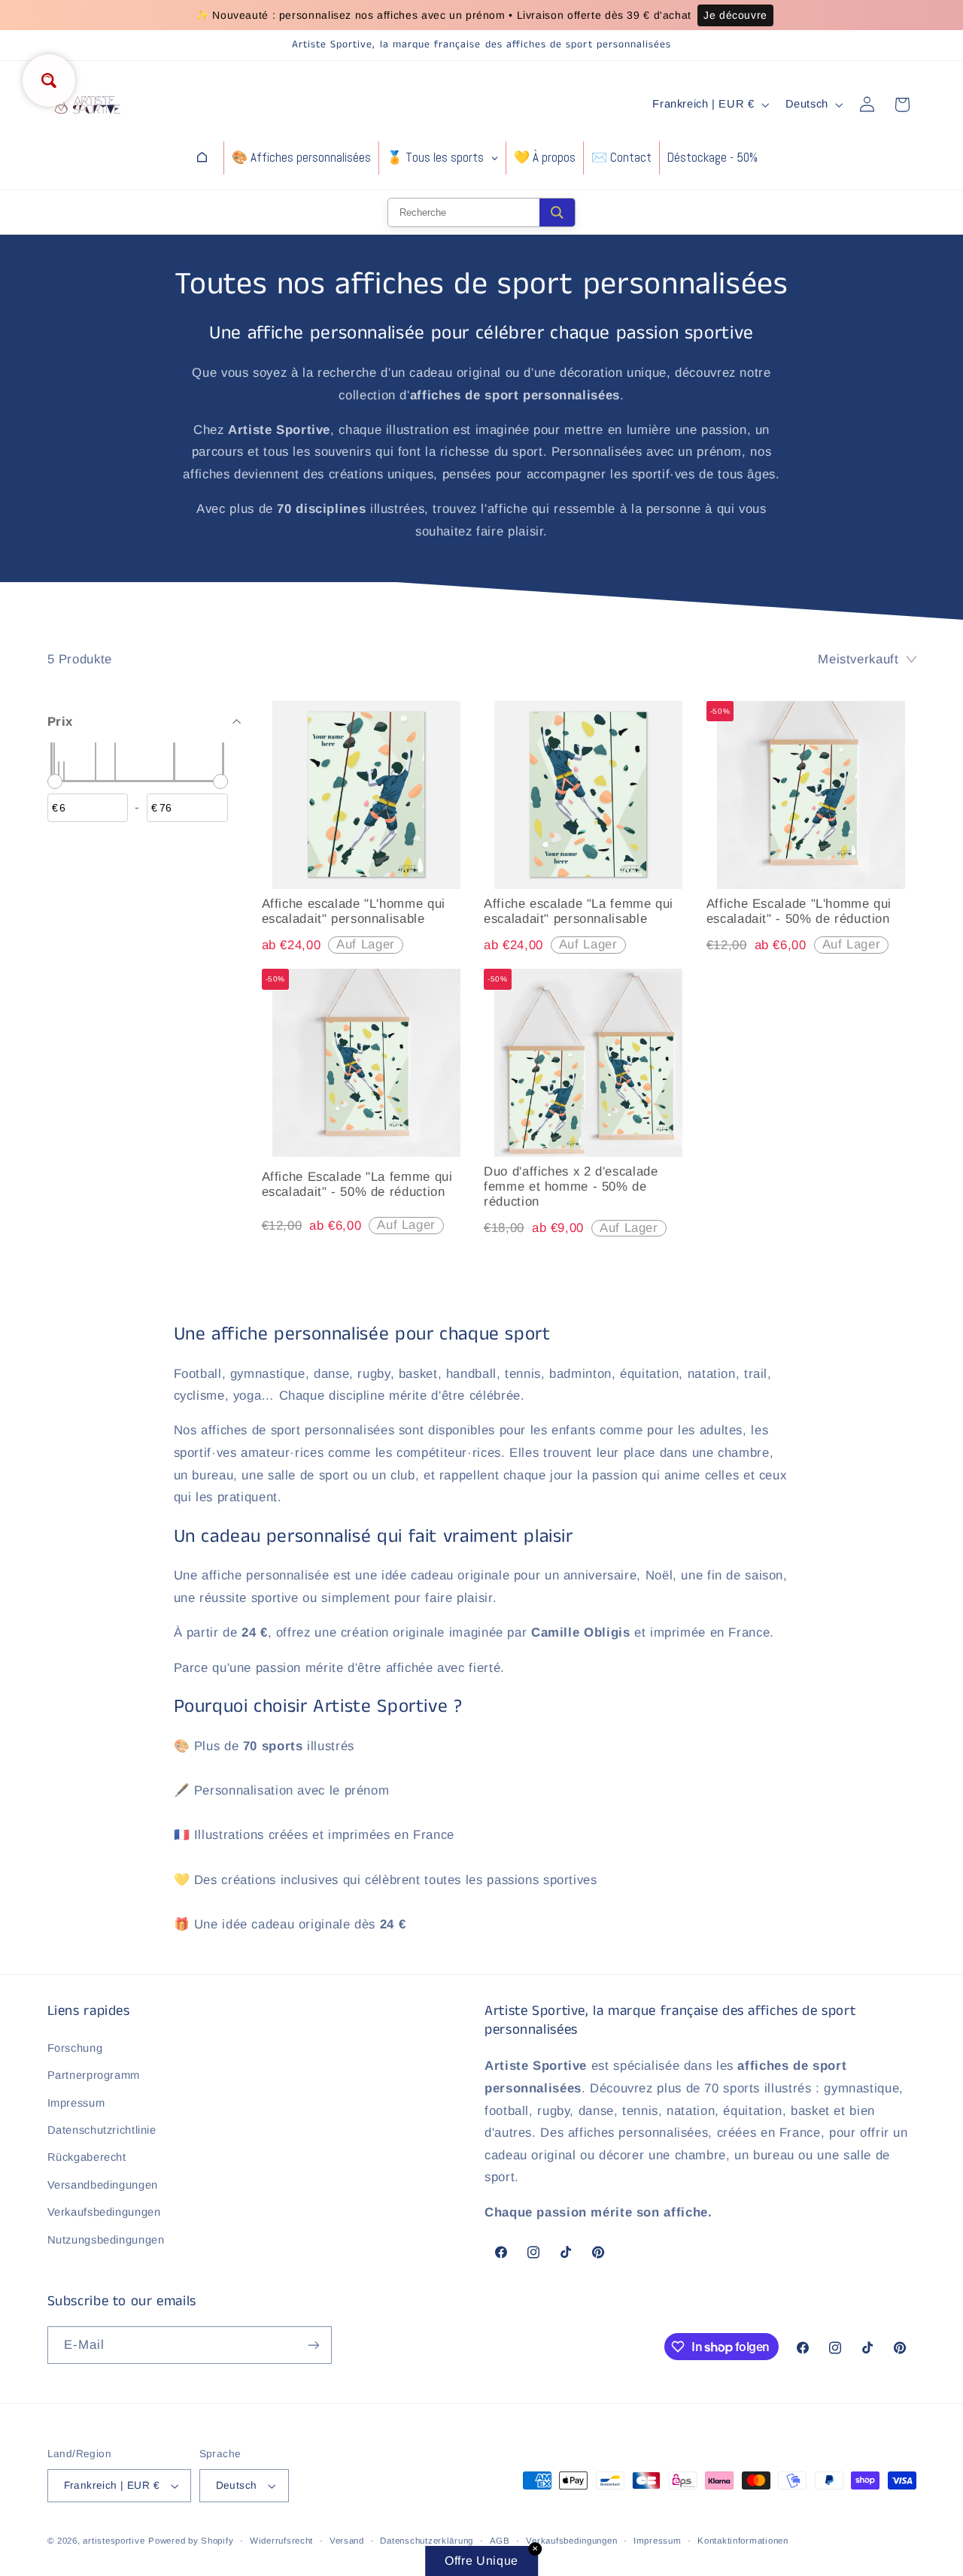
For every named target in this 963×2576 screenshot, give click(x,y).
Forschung (75, 2048)
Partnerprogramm (94, 2075)
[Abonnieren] (313, 2345)
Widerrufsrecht (281, 2541)
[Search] (557, 212)
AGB (500, 2541)
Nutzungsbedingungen (106, 2240)
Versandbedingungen (103, 2185)
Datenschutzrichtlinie (102, 2130)
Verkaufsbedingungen (104, 2212)
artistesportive (114, 2541)
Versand (347, 2541)
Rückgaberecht (87, 2157)
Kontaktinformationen (743, 2541)
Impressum (76, 2103)
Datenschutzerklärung (427, 2541)
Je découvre (735, 15)
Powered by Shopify (191, 2541)
